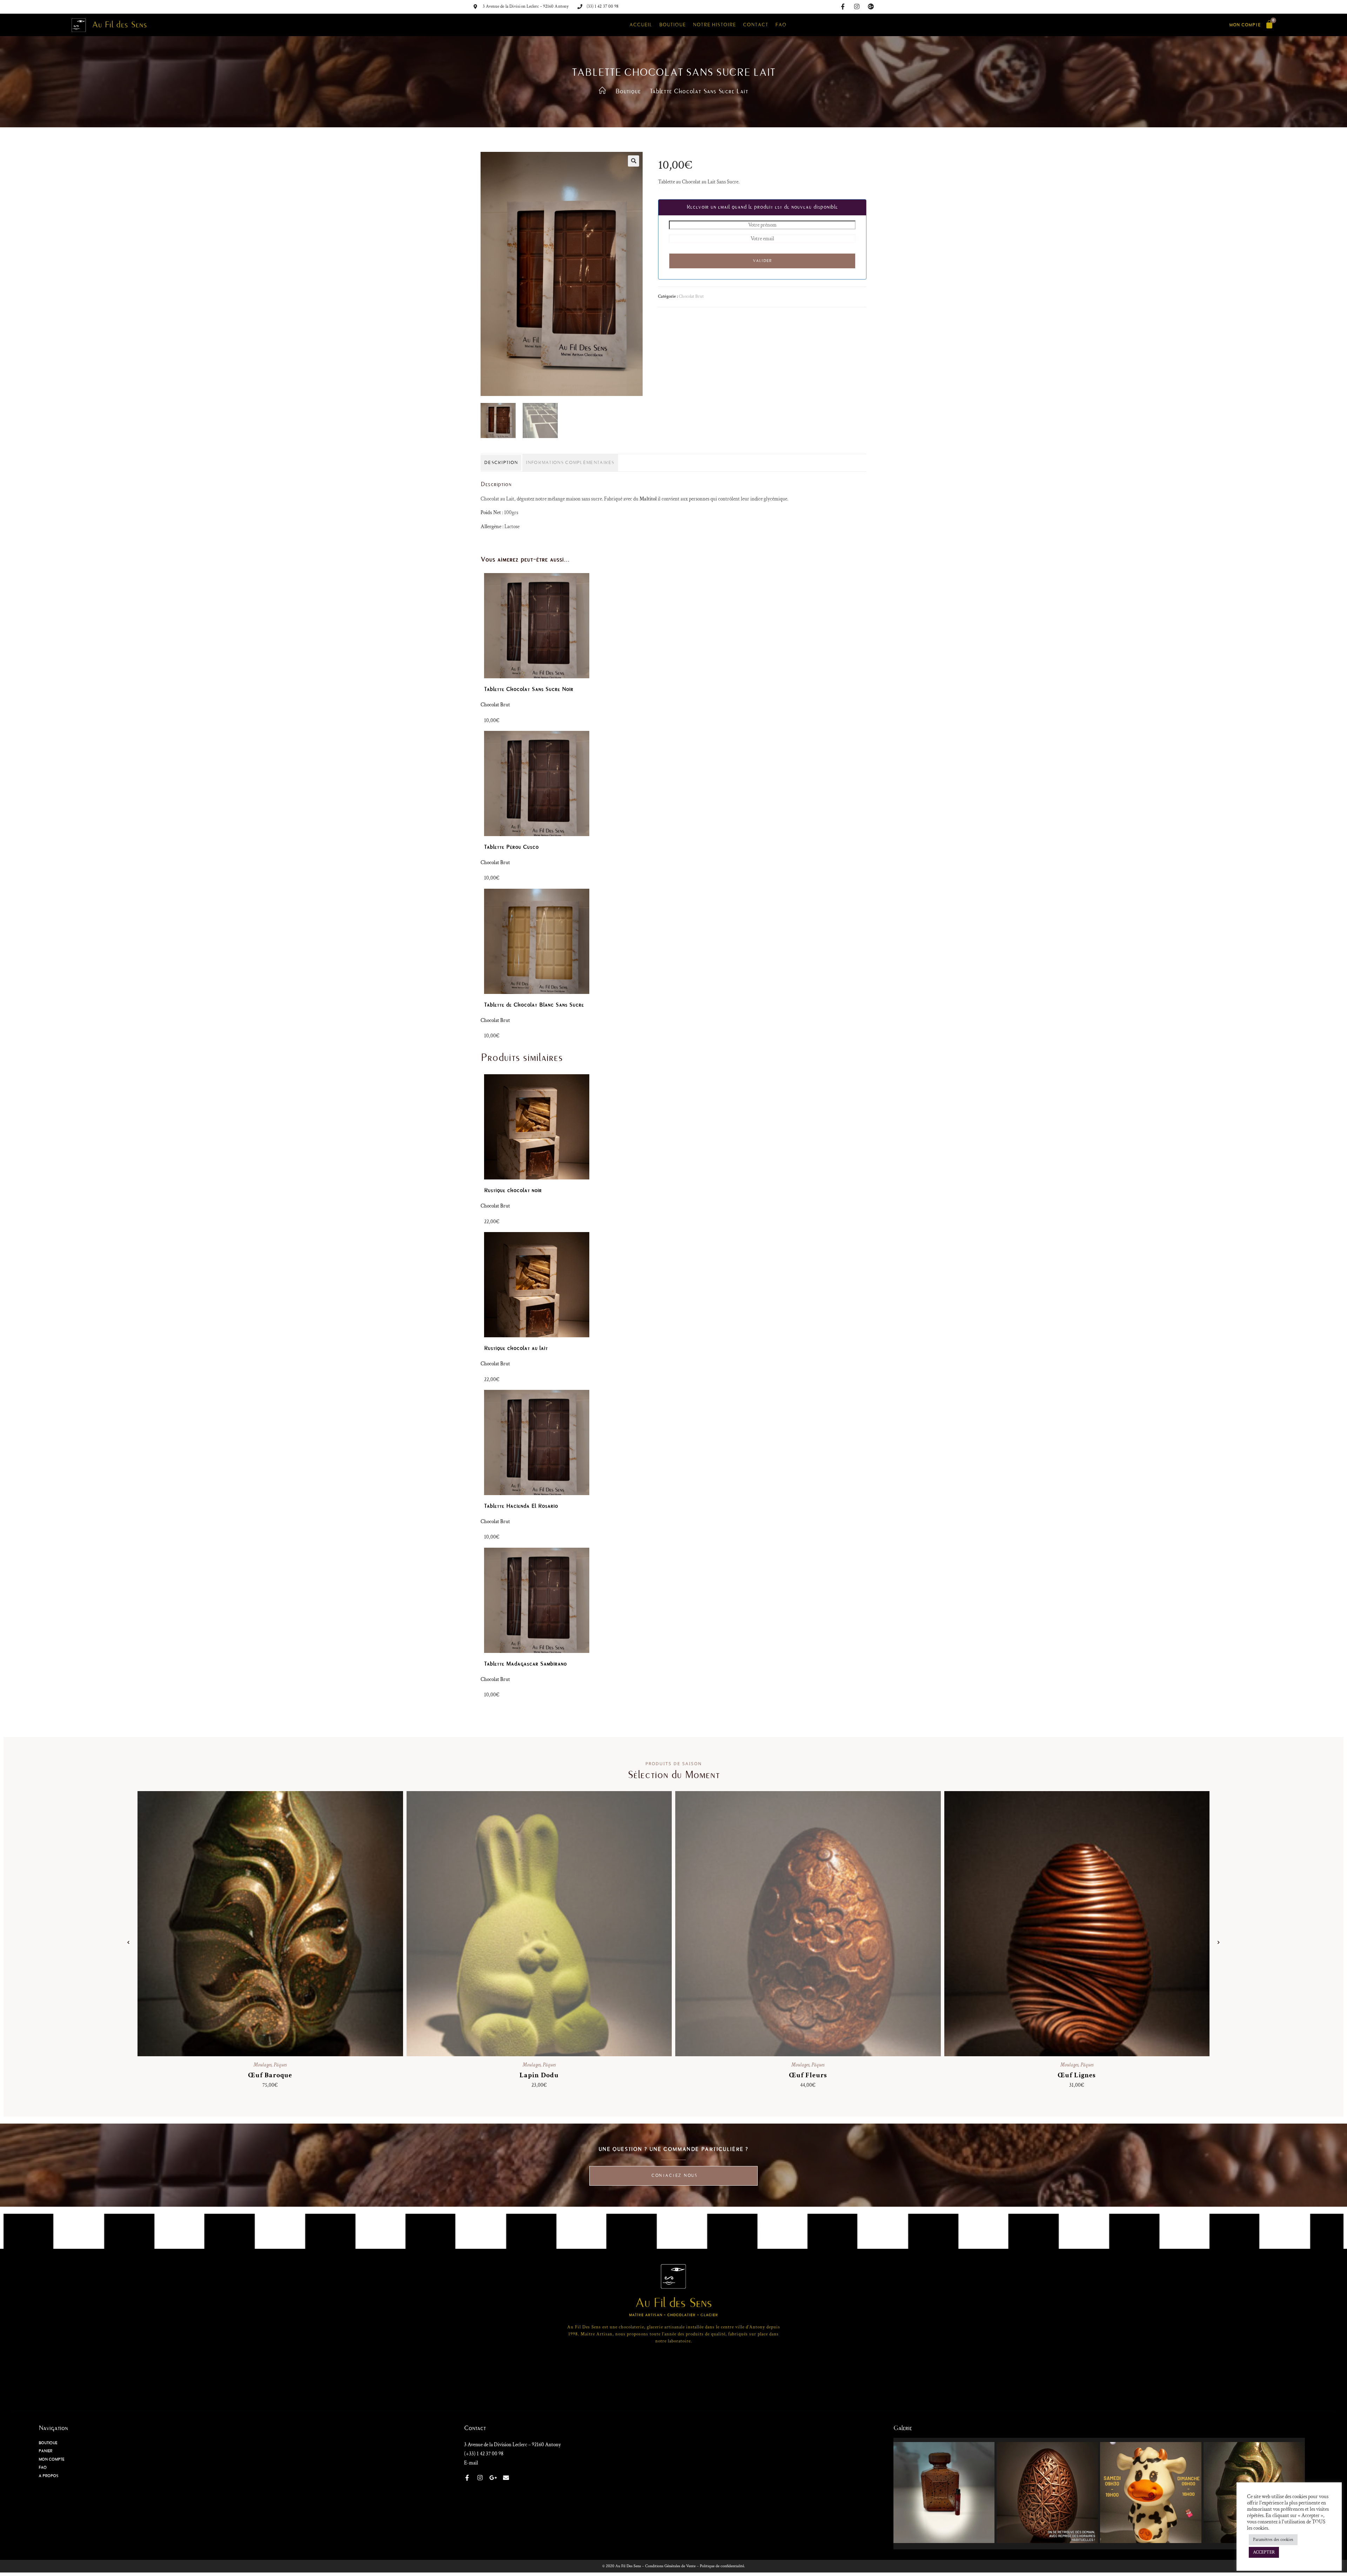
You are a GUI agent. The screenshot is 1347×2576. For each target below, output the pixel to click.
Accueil (641, 25)
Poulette (1077, 1915)
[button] (634, 161)
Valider (762, 261)
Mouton (808, 1915)
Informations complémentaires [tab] (570, 463)
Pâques (280, 2065)
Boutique (672, 25)
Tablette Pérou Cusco (511, 847)
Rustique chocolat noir (513, 1190)
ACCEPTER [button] (1264, 2552)
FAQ (781, 25)
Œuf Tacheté (270, 2075)
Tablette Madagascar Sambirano (525, 1664)
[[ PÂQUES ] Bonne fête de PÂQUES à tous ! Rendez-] (1047, 2493)
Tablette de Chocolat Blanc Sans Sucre (534, 1005)
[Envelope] (506, 2478)
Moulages (263, 2065)
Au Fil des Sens (120, 25)
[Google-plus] (871, 6)
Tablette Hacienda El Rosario (521, 1506)
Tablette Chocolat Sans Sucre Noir (529, 689)
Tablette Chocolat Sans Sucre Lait (699, 91)
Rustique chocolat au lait (516, 1348)
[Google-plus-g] (493, 2478)
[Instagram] (857, 6)
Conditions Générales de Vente (670, 2566)
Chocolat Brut (691, 297)
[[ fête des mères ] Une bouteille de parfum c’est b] (944, 2493)
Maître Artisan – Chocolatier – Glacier (673, 2315)
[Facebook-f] (843, 6)
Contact (756, 25)
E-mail (471, 2463)
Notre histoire (714, 25)
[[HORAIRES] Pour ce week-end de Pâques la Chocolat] (1151, 2493)
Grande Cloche (539, 1915)
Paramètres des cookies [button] (1273, 2540)
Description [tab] (501, 463)
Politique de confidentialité (722, 2566)
